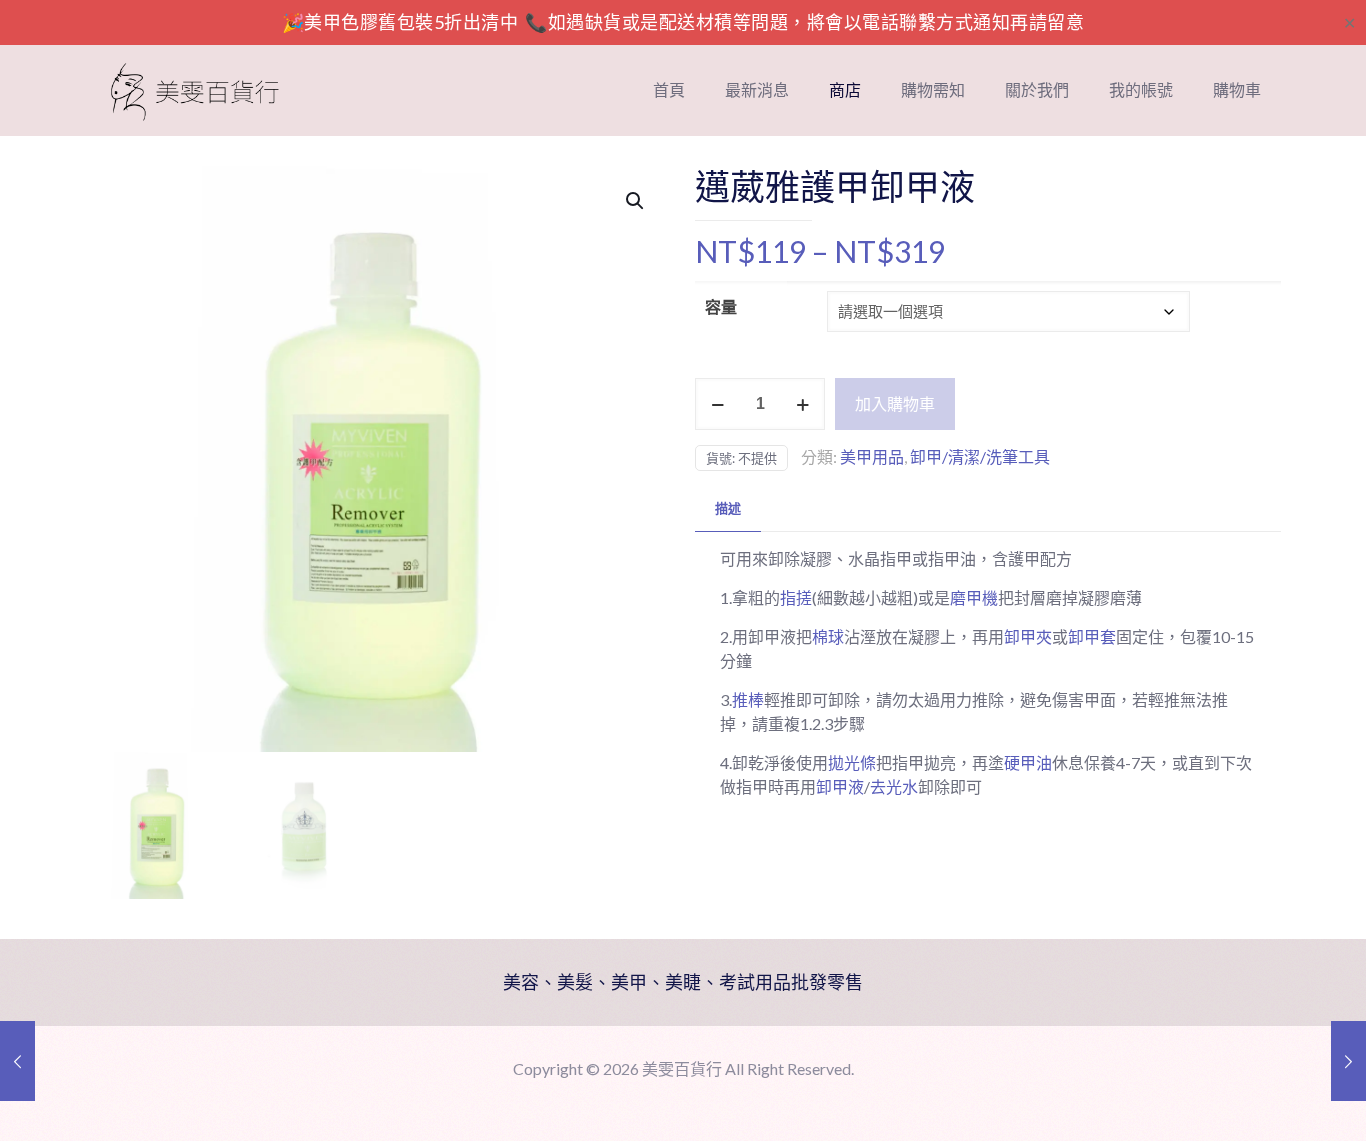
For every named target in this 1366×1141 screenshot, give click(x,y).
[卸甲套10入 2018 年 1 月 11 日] (1348, 1061)
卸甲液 (840, 786)
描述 (728, 508)
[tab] (728, 508)
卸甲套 (1092, 636)
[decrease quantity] (717, 404)
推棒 (748, 699)
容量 (721, 306)
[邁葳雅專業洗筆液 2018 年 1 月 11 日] (17, 1061)
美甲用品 (872, 456)
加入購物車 (895, 403)
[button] (636, 201)
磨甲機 (974, 597)
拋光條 (852, 762)
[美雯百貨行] (195, 90)
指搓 (796, 597)
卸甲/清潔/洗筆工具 (980, 456)
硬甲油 (1028, 762)
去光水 (894, 786)
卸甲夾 (1028, 636)
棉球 (828, 636)
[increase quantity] (802, 404)
